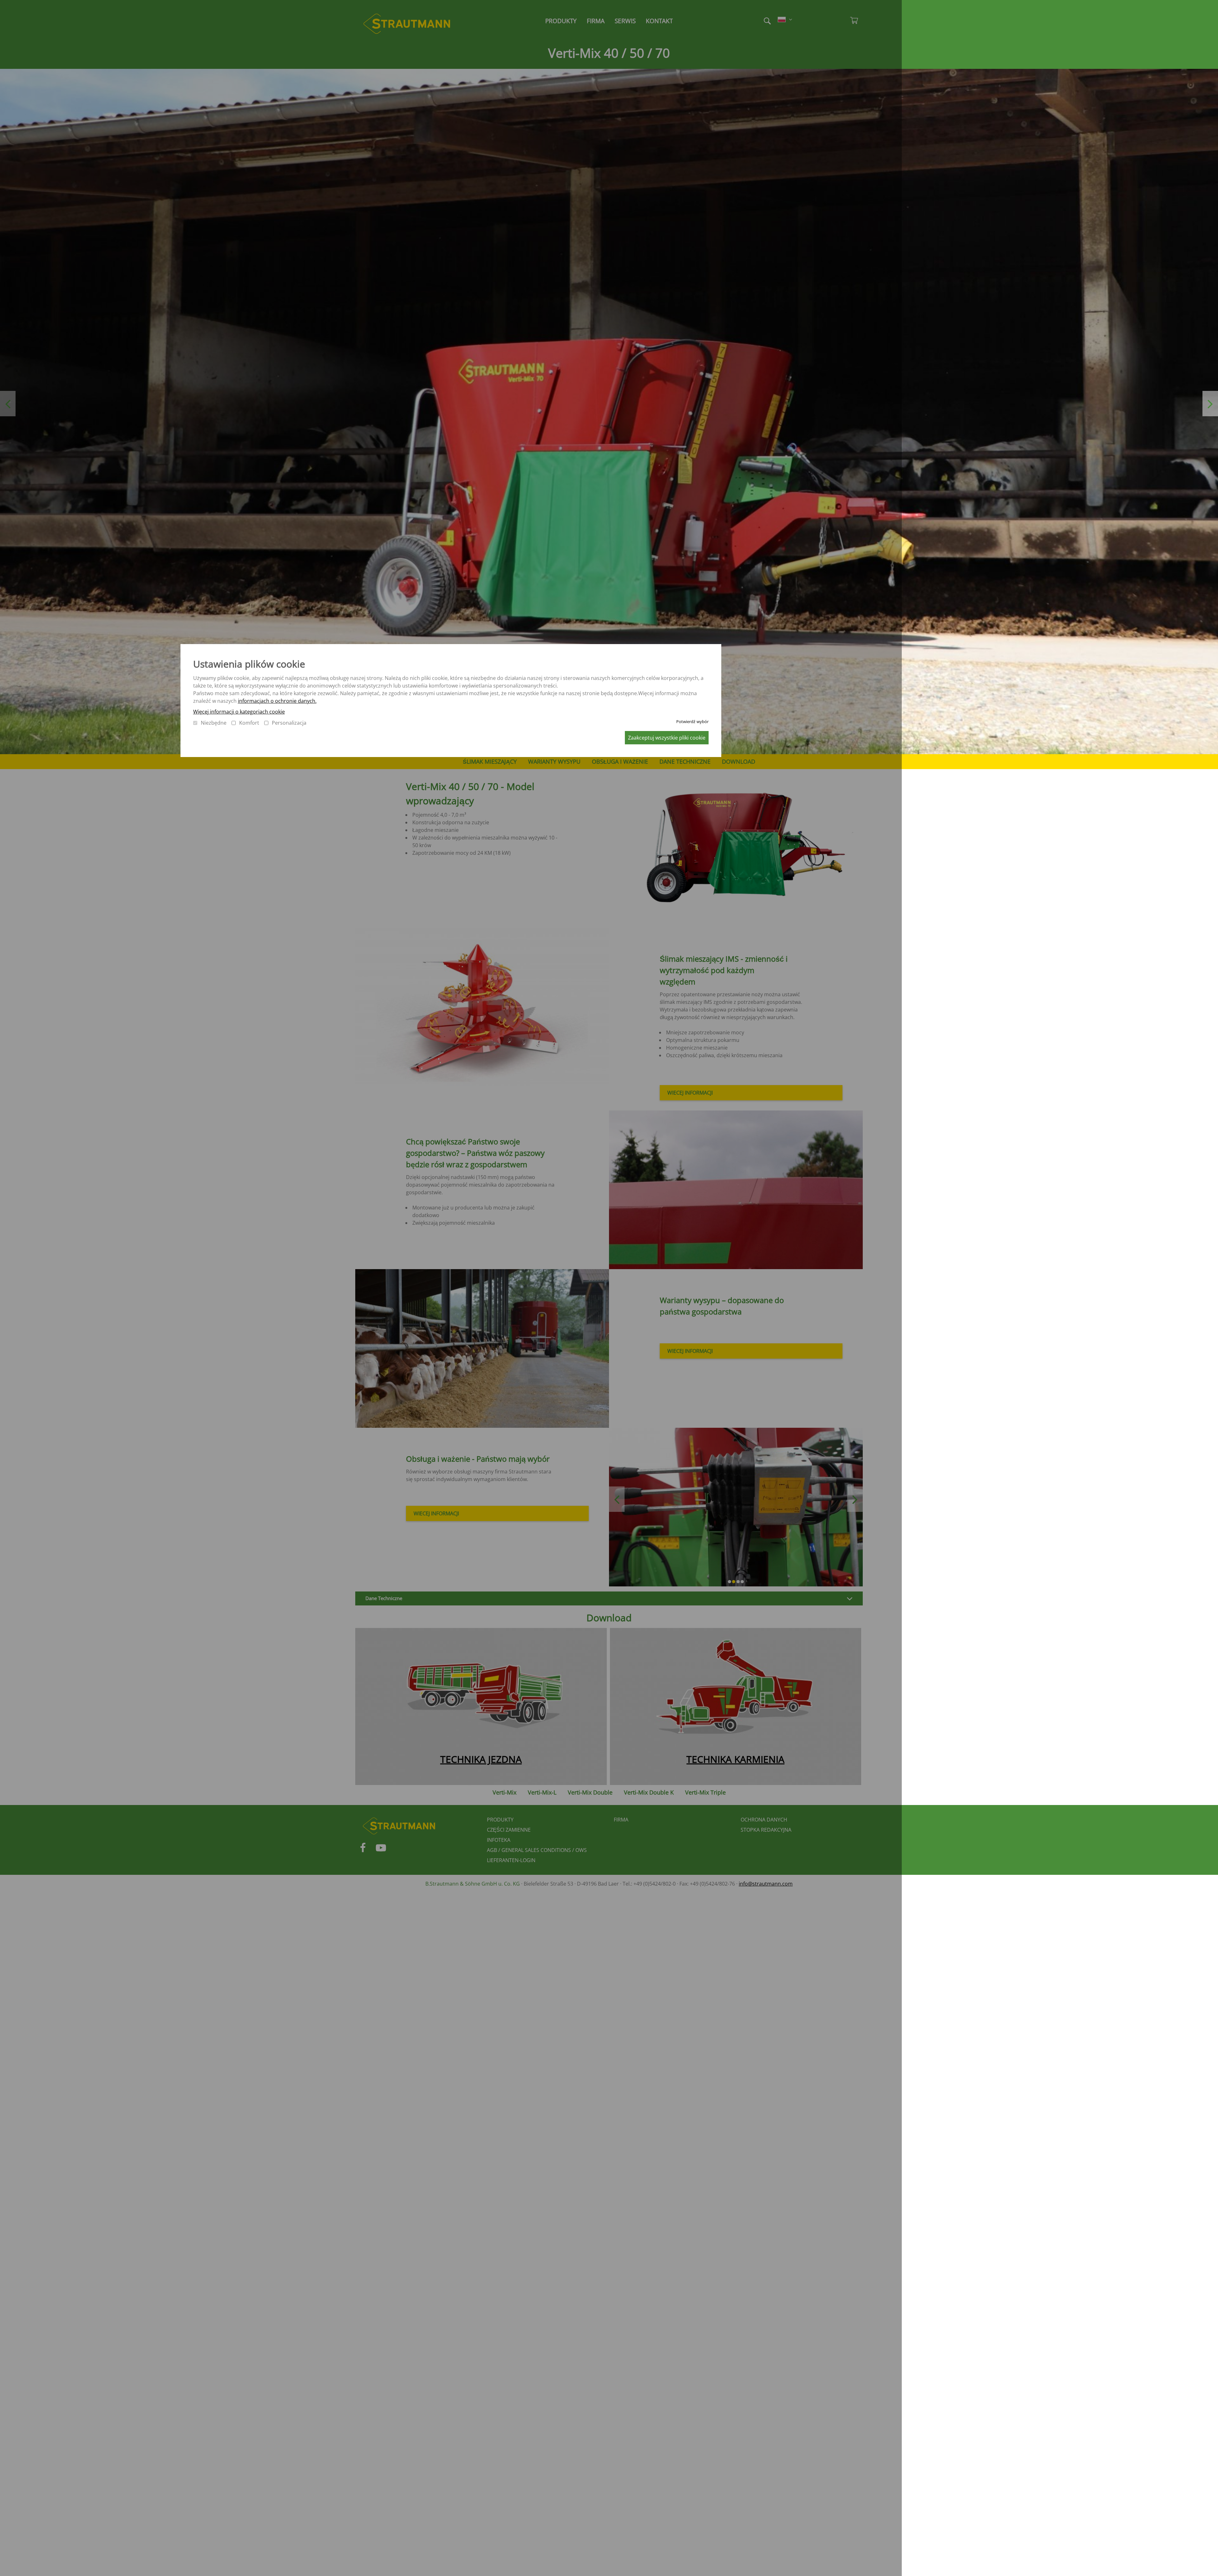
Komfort (249, 723)
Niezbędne (214, 723)
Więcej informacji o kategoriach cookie (239, 712)
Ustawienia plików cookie (249, 664)
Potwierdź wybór (692, 721)
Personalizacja (289, 723)
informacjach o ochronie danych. (277, 701)
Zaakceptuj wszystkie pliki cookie (667, 738)
